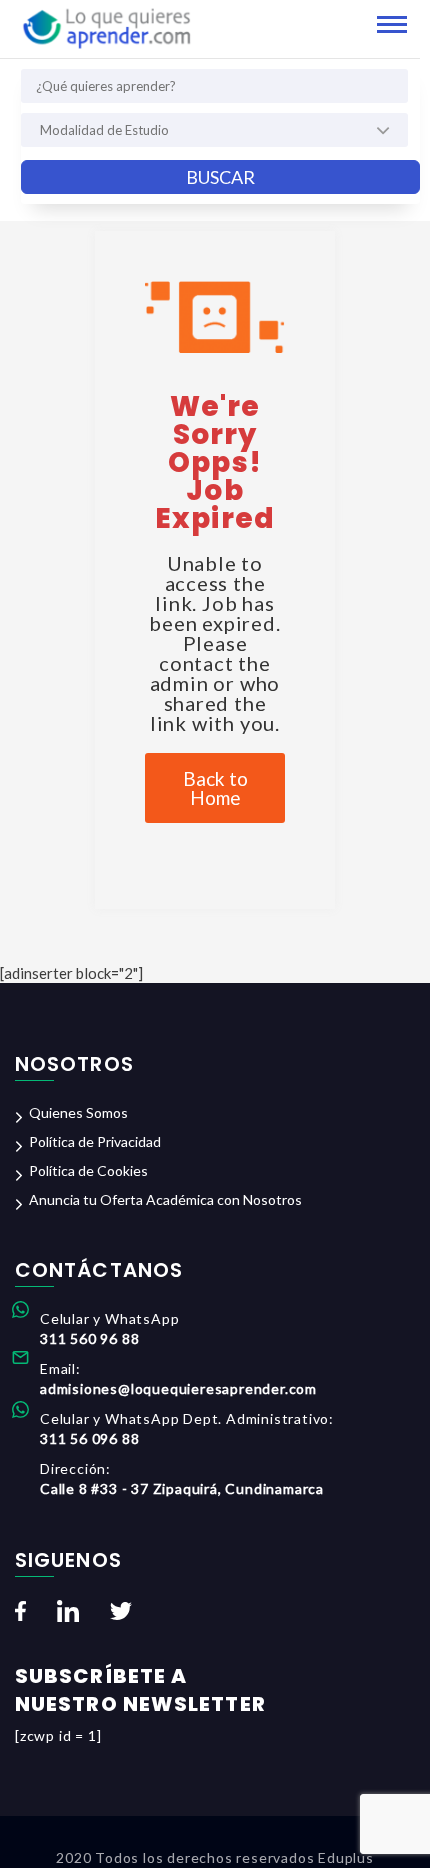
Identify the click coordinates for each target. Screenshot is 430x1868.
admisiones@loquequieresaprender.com (178, 1388)
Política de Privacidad (95, 1141)
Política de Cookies (88, 1170)
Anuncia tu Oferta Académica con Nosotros (165, 1199)
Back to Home (215, 788)
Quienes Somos (78, 1112)
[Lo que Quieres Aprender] (105, 27)
